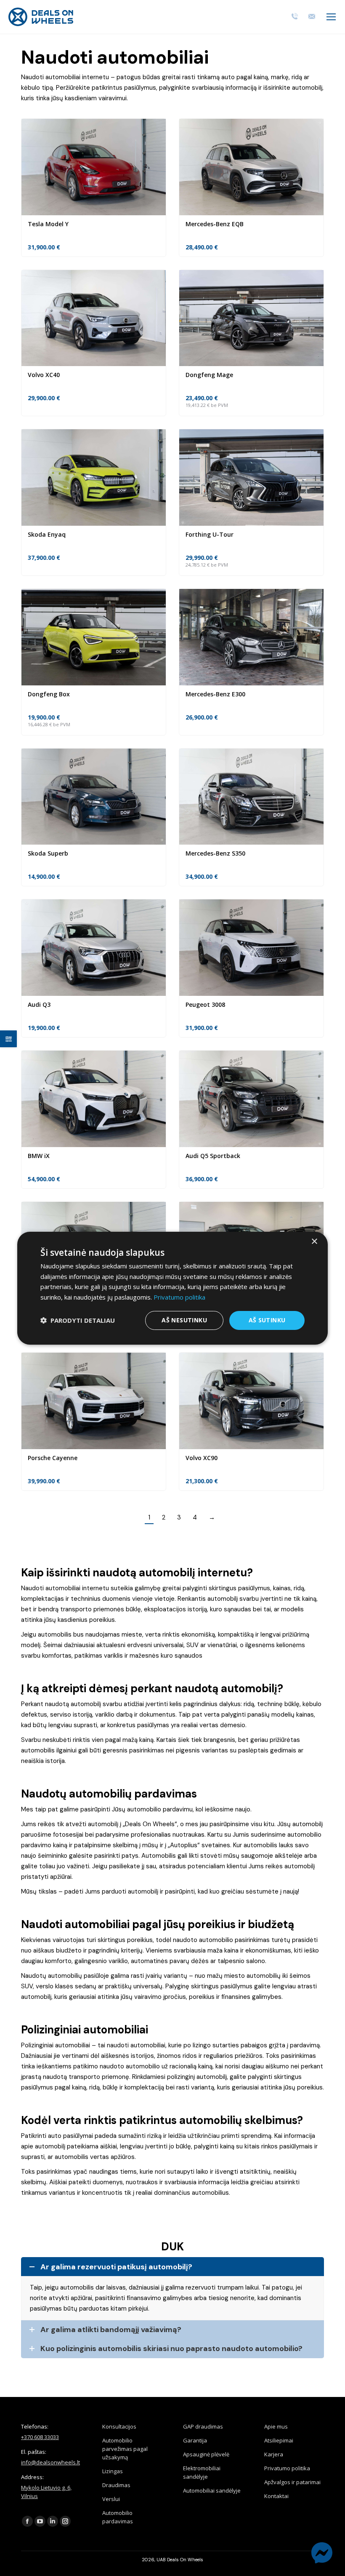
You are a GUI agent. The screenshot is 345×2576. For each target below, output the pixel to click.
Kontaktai (276, 2496)
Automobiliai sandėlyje (212, 2490)
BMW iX (39, 1156)
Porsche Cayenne (53, 1458)
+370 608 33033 (40, 2437)
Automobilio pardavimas (118, 2517)
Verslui (111, 2499)
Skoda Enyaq (47, 534)
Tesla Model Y (48, 224)
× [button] (314, 1241)
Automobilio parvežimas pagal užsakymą (125, 2449)
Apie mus (276, 2426)
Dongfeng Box (49, 694)
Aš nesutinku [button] (184, 1320)
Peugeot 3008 (205, 1004)
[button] (78, 1320)
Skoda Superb (48, 853)
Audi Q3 (39, 1004)
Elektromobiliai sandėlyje (202, 2472)
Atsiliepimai (279, 2440)
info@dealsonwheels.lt (50, 2462)
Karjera (274, 2454)
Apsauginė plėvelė (206, 2454)
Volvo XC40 (44, 375)
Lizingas (113, 2471)
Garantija (195, 2440)
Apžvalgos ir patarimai (292, 2482)
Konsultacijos (119, 2426)
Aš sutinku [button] (267, 1320)
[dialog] (172, 1288)
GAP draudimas (203, 2426)
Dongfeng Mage (209, 375)
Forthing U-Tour (210, 534)
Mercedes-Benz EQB (215, 224)
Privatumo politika (287, 2468)
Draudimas (116, 2485)
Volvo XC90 (202, 1458)
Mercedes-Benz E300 (215, 694)
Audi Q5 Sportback (213, 1156)
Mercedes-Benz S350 (215, 853)
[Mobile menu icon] (331, 17)
